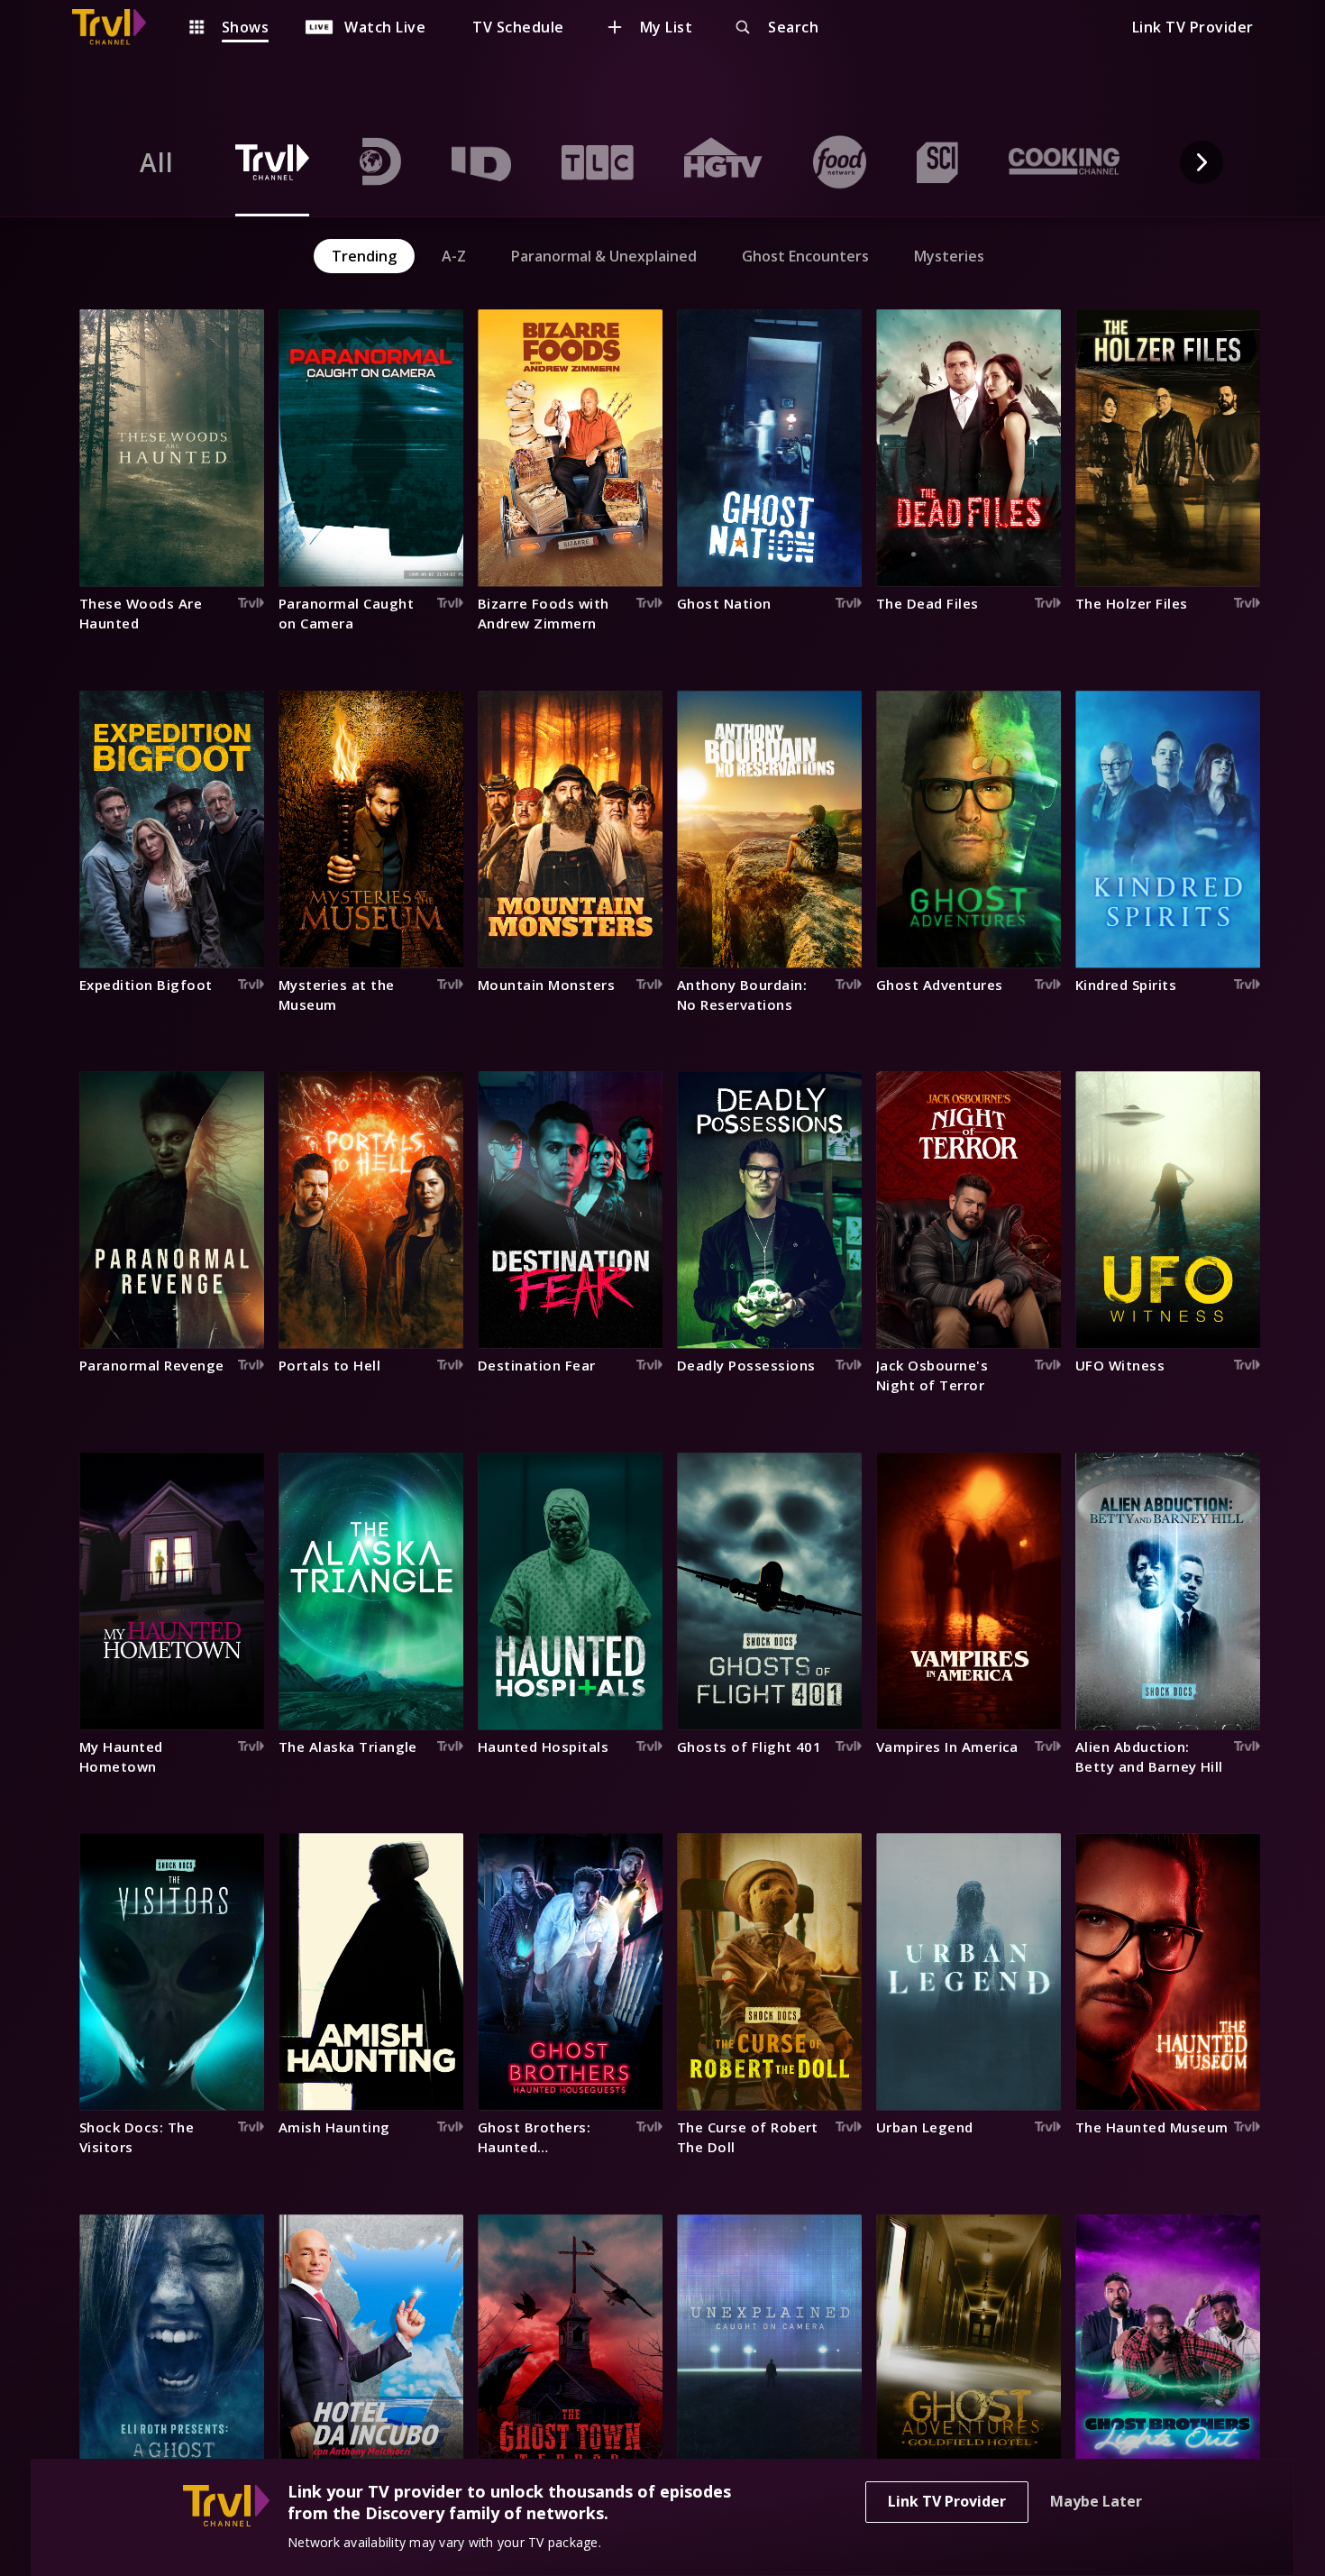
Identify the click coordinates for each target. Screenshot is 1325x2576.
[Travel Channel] (118, 27)
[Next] (1202, 162)
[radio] (157, 162)
